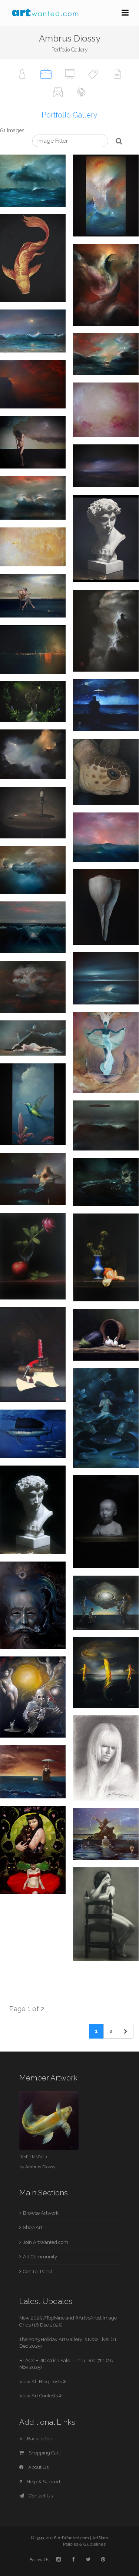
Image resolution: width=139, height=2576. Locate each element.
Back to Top (39, 2439)
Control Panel (38, 2272)
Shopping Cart (44, 2453)
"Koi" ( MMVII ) (33, 2157)
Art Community (40, 2257)
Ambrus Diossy (40, 2167)
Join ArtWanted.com (46, 2242)
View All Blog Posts (41, 2382)
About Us (38, 2467)
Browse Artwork (41, 2213)
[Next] (126, 2031)
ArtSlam (100, 2538)
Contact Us (40, 2496)
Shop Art (33, 2227)
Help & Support (43, 2482)
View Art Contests (39, 2396)
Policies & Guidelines (84, 2544)
